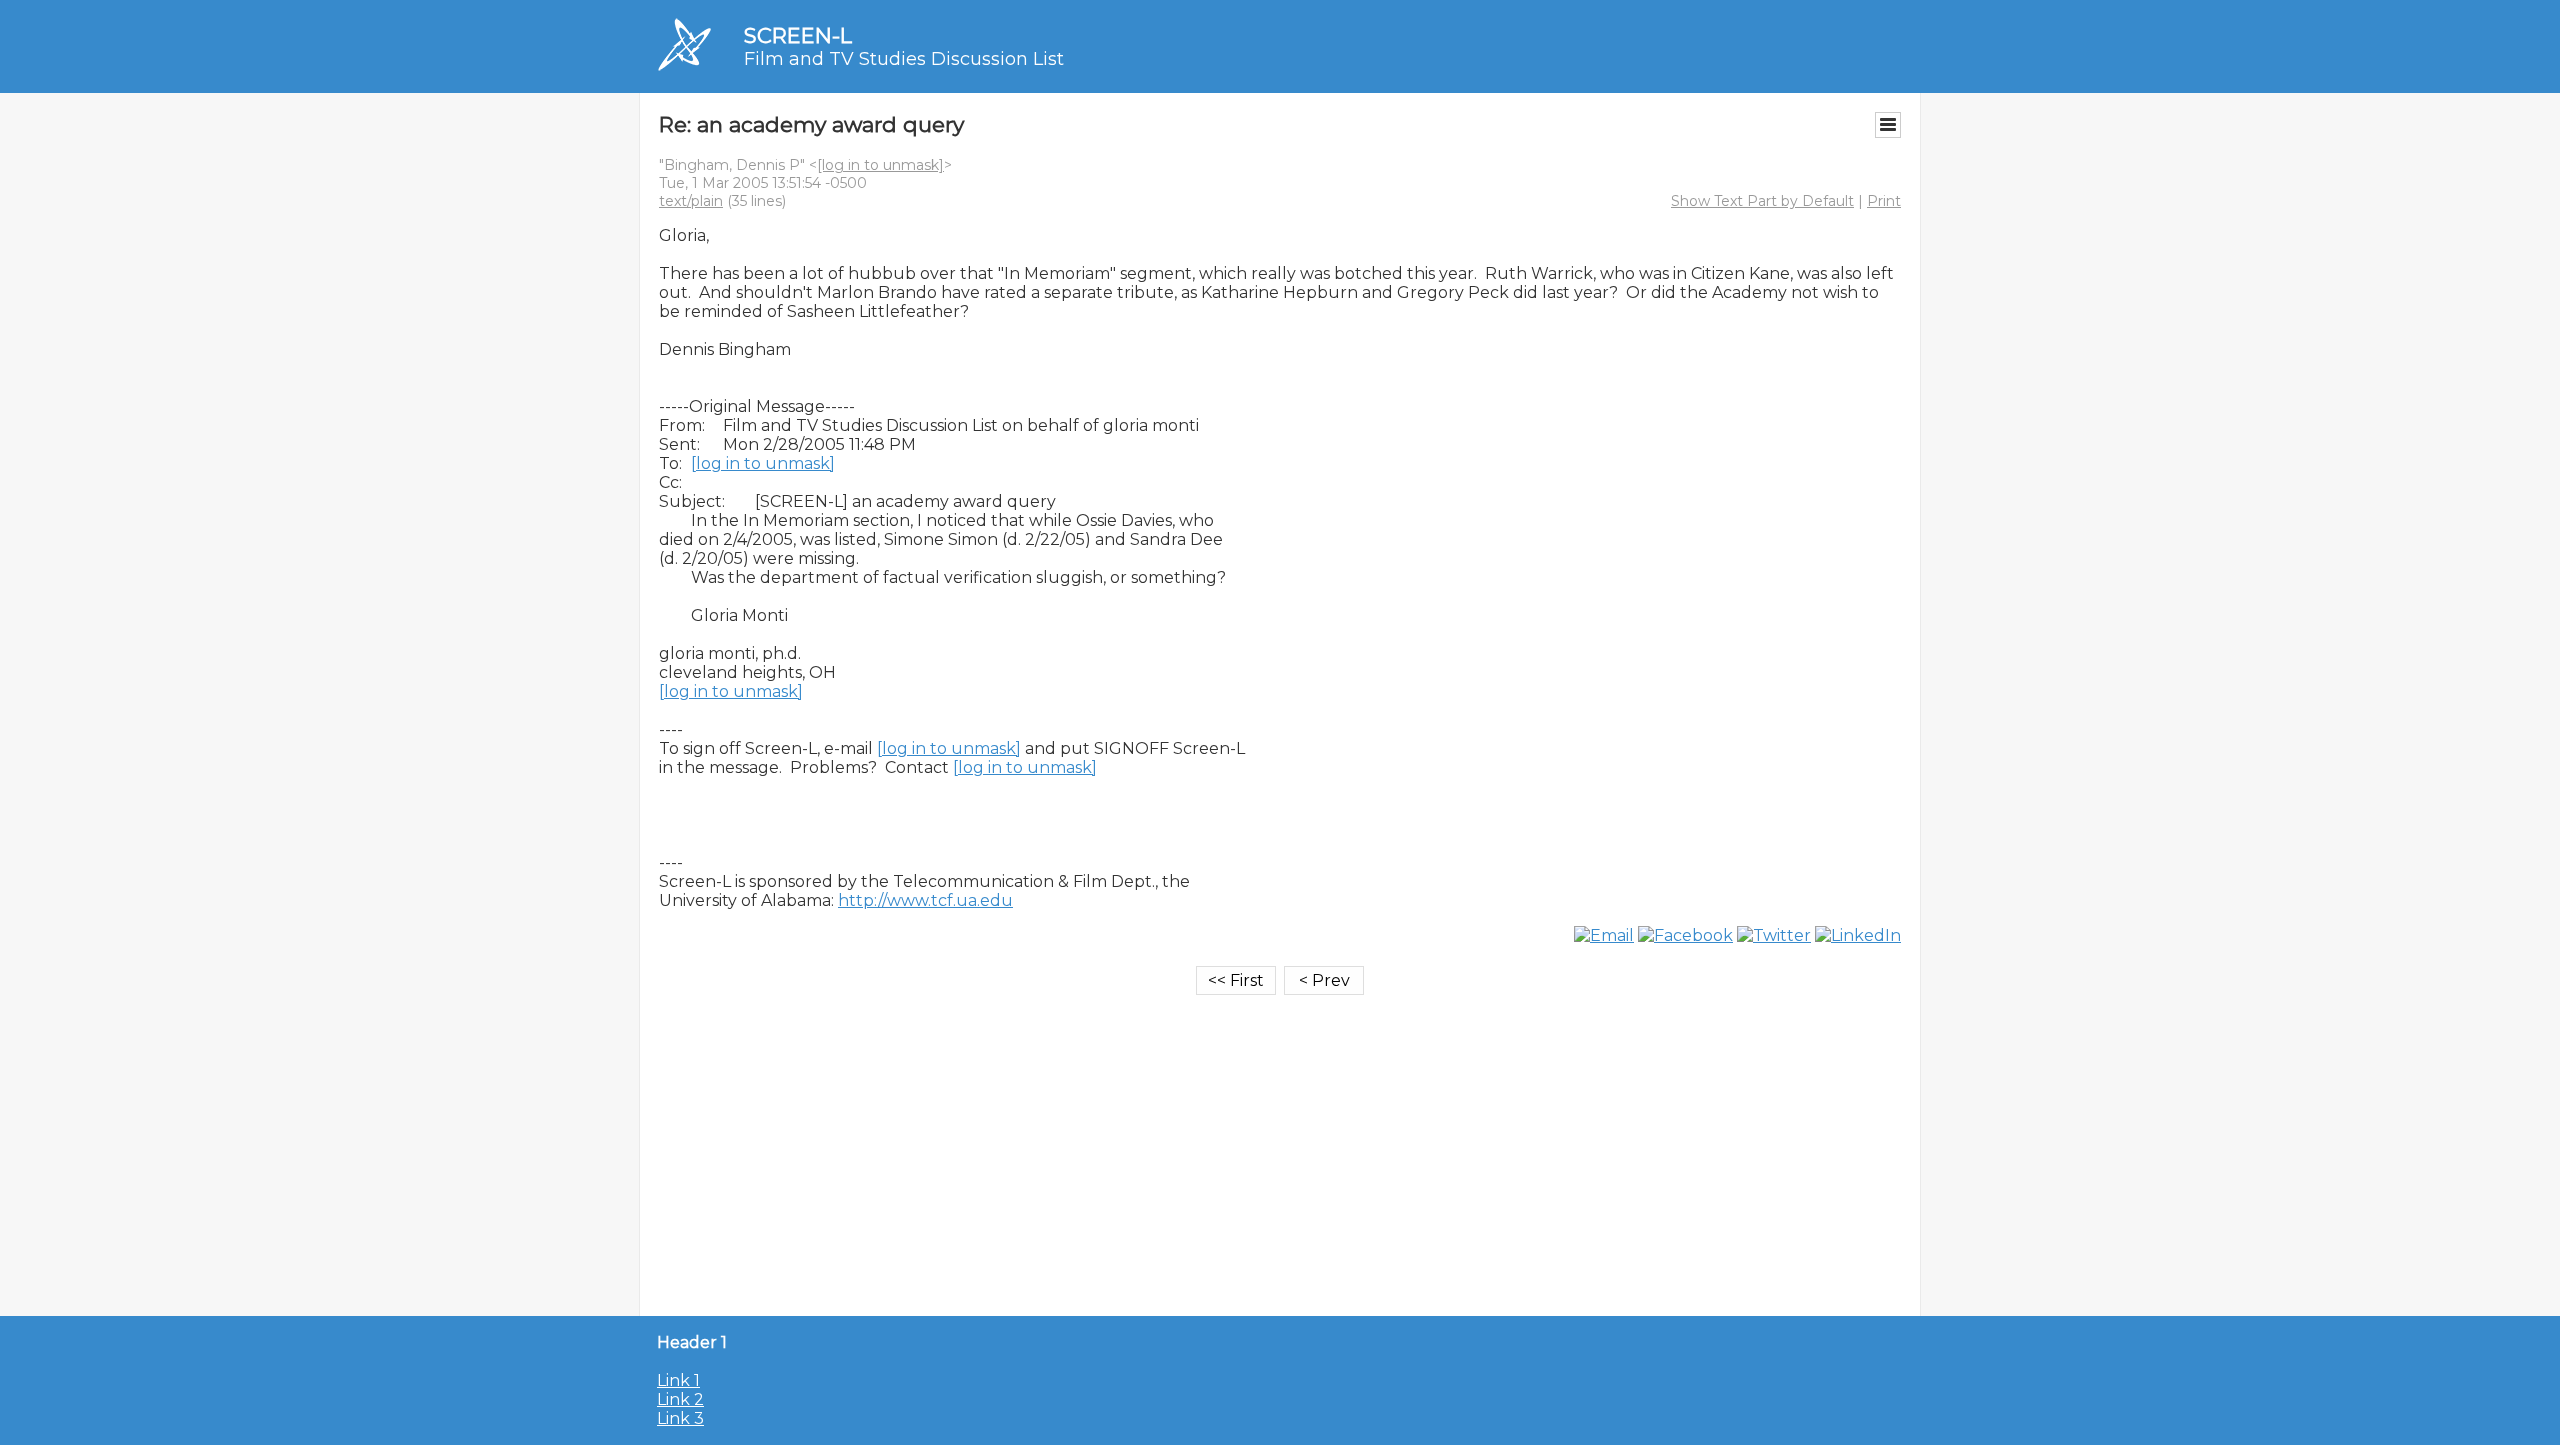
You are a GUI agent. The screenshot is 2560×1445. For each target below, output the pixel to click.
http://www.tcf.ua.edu (925, 900)
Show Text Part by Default (1762, 201)
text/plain (691, 201)
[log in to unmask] (880, 165)
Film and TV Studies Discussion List (904, 59)
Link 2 (680, 1399)
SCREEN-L (798, 35)
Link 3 (680, 1418)
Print (1884, 201)
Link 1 (678, 1380)
